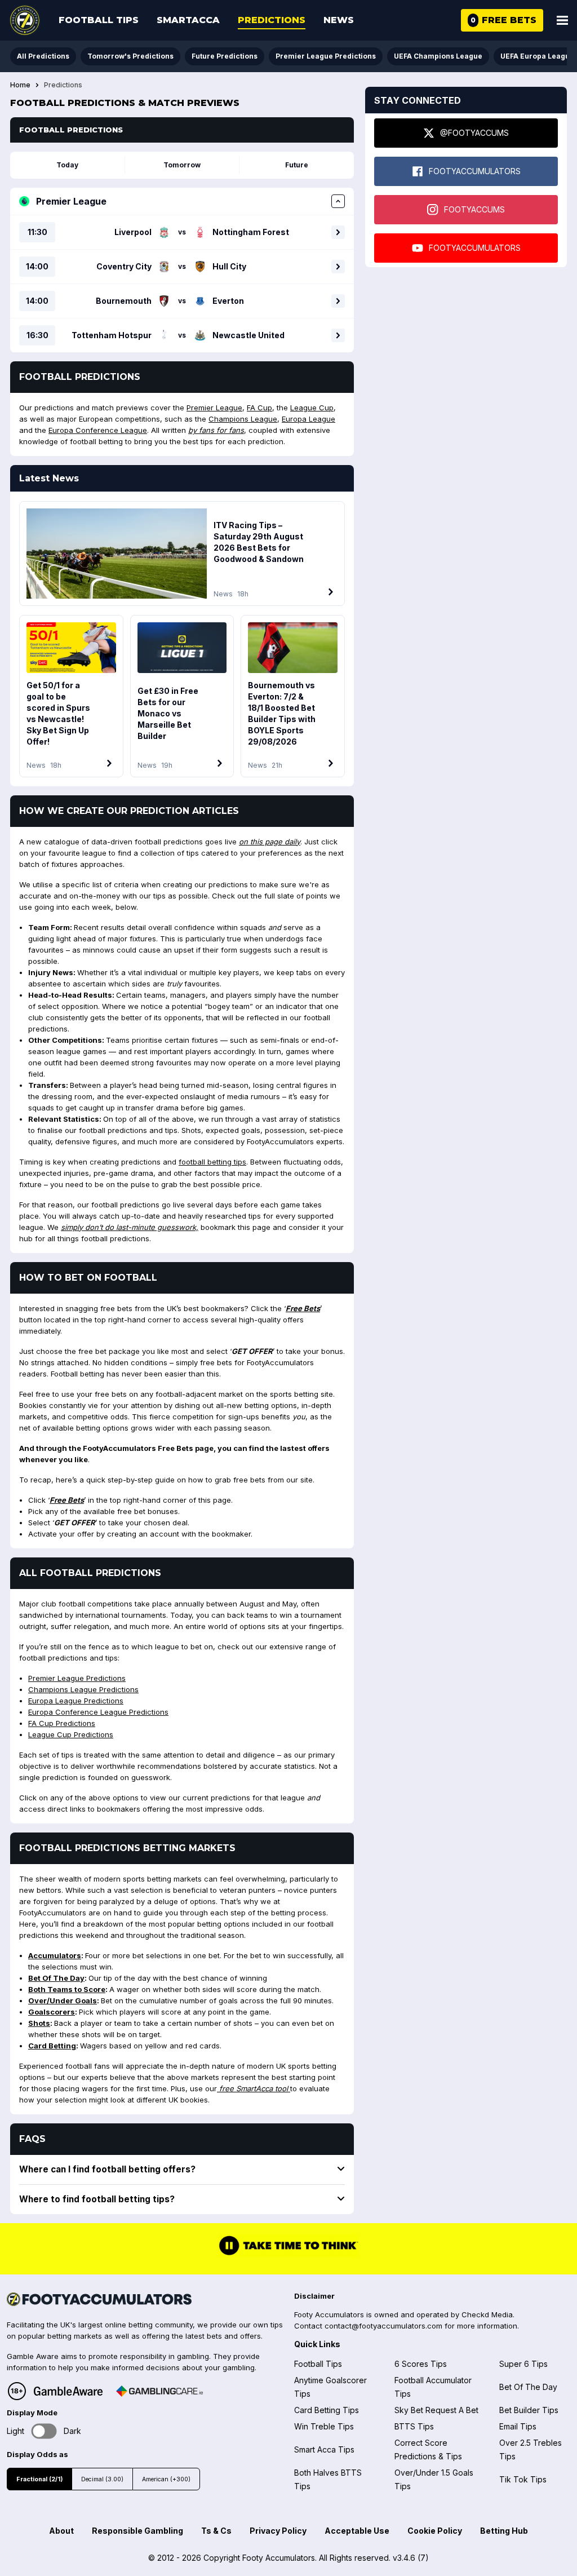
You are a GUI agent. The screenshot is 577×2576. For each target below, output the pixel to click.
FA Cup (259, 408)
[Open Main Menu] (562, 20)
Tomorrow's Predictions (130, 56)
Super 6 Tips (523, 2364)
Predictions (272, 20)
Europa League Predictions (76, 1701)
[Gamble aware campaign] (68, 2391)
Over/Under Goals (63, 2000)
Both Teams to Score (67, 1989)
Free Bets (303, 1308)
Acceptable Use (357, 2531)
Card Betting (52, 2046)
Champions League (243, 419)
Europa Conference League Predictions (98, 1712)
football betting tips (212, 1162)
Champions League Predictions (83, 1689)
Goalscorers (52, 2012)
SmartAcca (188, 20)
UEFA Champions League (438, 56)
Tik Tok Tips (523, 2479)
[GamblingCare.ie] (159, 2391)
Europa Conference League (98, 430)
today (67, 165)
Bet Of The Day (56, 1978)
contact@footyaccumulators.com (383, 2326)
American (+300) (166, 2479)
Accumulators (55, 1955)
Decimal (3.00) (102, 2479)
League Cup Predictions (71, 1734)
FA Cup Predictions (62, 1723)
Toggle (44, 2431)
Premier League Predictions (326, 56)
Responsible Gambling (137, 2531)
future (297, 165)
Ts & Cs (216, 2531)
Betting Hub (504, 2531)
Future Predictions (225, 56)
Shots (39, 2023)
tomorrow (182, 165)
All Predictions (43, 56)
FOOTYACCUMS (474, 209)
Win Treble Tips (324, 2426)
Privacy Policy (278, 2531)
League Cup (312, 408)
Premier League (214, 408)
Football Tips (99, 20)
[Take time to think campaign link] (288, 2254)
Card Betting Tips (327, 2410)
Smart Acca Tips (324, 2449)
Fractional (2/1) (39, 2479)
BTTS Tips (414, 2426)
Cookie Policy (435, 2531)
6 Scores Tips (421, 2364)
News (339, 20)
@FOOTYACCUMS (474, 133)
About (61, 2531)
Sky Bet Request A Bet (436, 2410)
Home (20, 85)
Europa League (309, 419)
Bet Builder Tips (529, 2410)
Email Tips (518, 2426)
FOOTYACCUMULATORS (475, 171)
